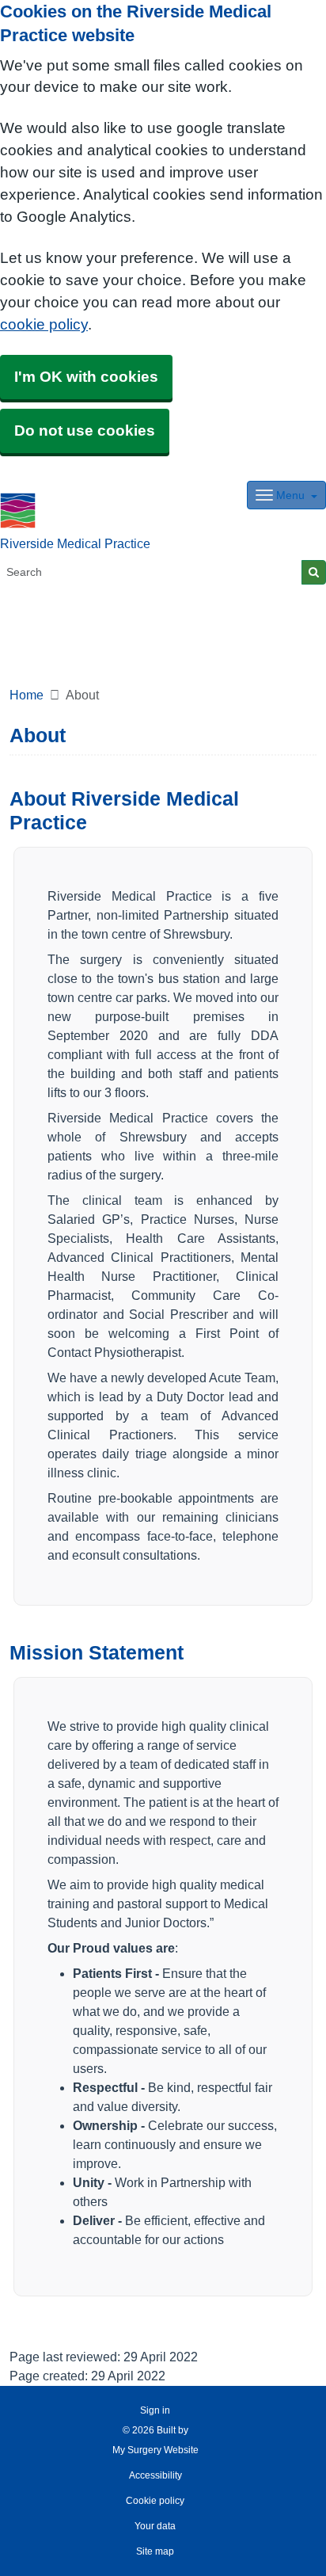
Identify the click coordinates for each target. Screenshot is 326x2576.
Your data (155, 2526)
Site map (155, 2551)
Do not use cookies (85, 431)
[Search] (314, 572)
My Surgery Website (155, 2450)
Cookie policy (155, 2501)
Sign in (155, 2410)
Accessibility (155, 2475)
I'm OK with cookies (86, 377)
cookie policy (44, 324)
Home (27, 695)
